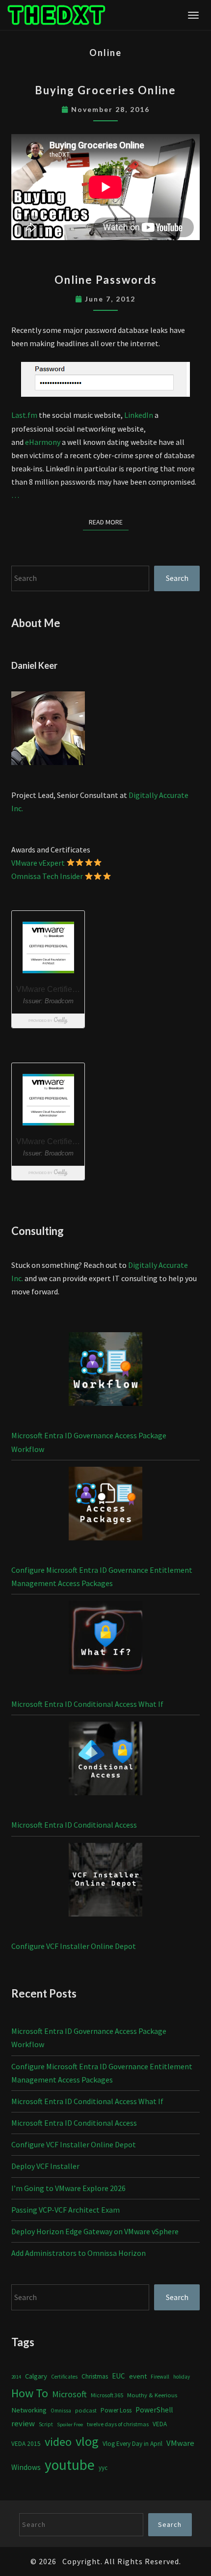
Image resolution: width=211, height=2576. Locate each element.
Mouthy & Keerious (152, 2395)
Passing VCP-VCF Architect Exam (66, 2210)
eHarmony (43, 442)
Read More (109, 522)
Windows (26, 2467)
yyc (103, 2468)
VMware (180, 2443)
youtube (70, 2465)
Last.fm (25, 415)
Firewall (160, 2377)
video (58, 2442)
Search (177, 578)
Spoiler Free (70, 2425)
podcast (86, 2410)
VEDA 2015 (26, 2444)
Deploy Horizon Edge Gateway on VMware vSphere (95, 2231)
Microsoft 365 (107, 2395)
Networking (29, 2410)
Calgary (36, 2376)
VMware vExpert (38, 863)
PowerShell (154, 2410)
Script (46, 2424)
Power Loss (116, 2410)
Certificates (64, 2377)
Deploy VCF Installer (45, 2166)
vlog (87, 2441)
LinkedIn (139, 415)
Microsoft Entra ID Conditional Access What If (87, 1704)
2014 (16, 2377)
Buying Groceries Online (105, 90)
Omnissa (61, 2411)
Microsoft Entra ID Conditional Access (74, 1825)
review (23, 2423)
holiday (182, 2377)
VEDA (160, 2424)
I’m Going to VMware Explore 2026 (68, 2188)
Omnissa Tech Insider (47, 876)
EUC (119, 2376)
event (138, 2376)
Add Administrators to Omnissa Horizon (79, 2253)
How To (30, 2393)
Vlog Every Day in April (132, 2444)
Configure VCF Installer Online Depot (74, 1946)
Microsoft (69, 2394)
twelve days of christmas (118, 2424)
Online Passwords (106, 280)
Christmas (95, 2376)
